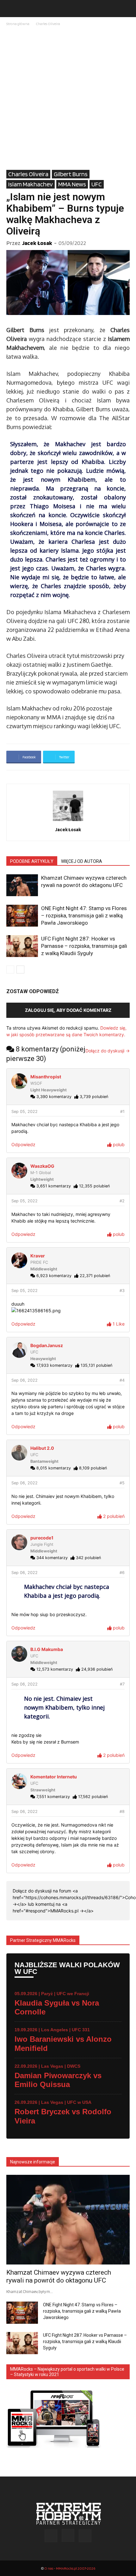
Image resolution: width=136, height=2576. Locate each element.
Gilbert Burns (71, 174)
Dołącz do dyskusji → (108, 1051)
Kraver (38, 1256)
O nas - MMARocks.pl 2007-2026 (70, 2568)
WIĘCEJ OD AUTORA (82, 861)
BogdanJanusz (47, 1345)
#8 (122, 1812)
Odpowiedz (23, 1144)
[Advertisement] (68, 99)
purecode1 (42, 1538)
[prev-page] (10, 970)
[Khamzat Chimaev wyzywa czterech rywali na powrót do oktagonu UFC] (22, 885)
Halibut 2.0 (42, 1448)
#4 (122, 1380)
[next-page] (20, 970)
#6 (122, 1573)
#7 (122, 1684)
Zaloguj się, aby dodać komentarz (68, 1010)
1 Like (118, 1324)
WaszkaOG (42, 1166)
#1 (122, 1111)
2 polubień (113, 1516)
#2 (122, 1201)
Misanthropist (46, 1077)
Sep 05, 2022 (25, 1111)
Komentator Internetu (54, 1777)
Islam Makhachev (31, 184)
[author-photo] (68, 821)
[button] (11, 9)
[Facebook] (51, 2536)
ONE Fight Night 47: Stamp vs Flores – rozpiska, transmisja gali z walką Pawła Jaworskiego (84, 915)
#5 (122, 1483)
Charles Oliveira (48, 24)
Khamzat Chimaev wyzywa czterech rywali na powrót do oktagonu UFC (59, 2276)
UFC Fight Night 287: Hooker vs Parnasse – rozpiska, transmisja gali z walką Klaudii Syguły (84, 946)
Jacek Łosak (37, 243)
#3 (122, 1291)
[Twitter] (85, 2536)
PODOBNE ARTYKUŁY (32, 861)
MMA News (72, 184)
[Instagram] (68, 2535)
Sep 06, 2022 (25, 1380)
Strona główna (18, 24)
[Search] (127, 9)
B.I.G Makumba (47, 1649)
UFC (97, 184)
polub (118, 1144)
